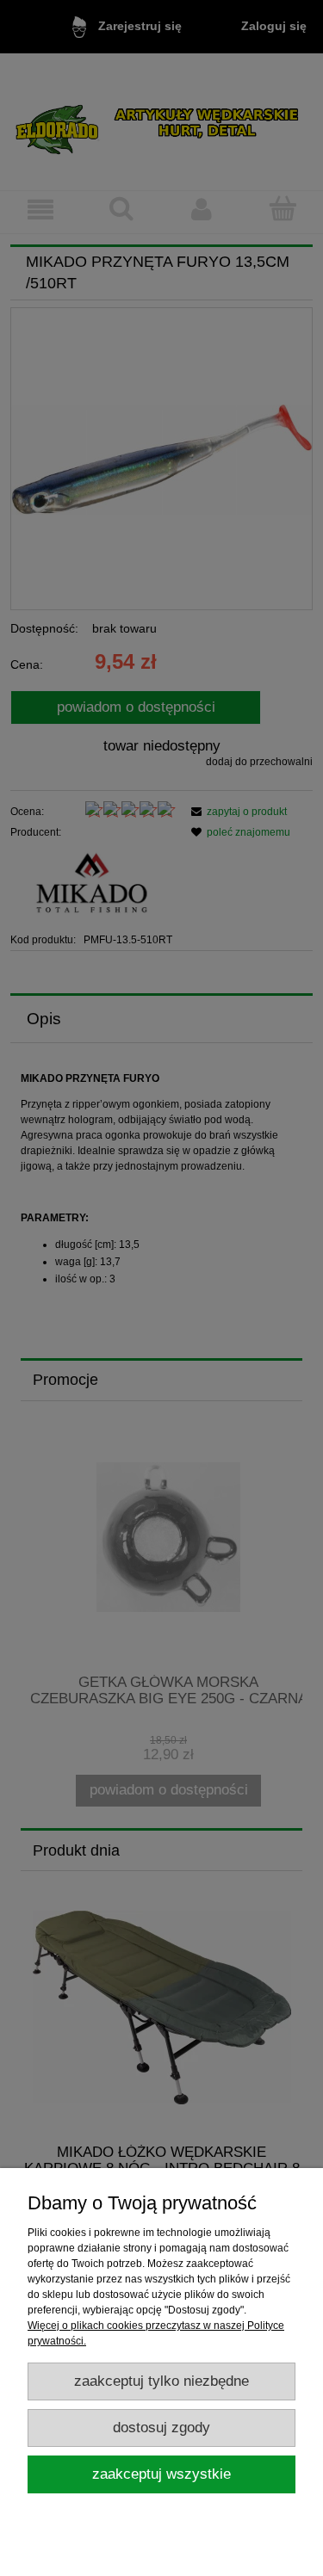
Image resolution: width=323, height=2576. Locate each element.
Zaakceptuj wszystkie (161, 2474)
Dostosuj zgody (161, 2428)
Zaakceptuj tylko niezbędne (161, 2381)
